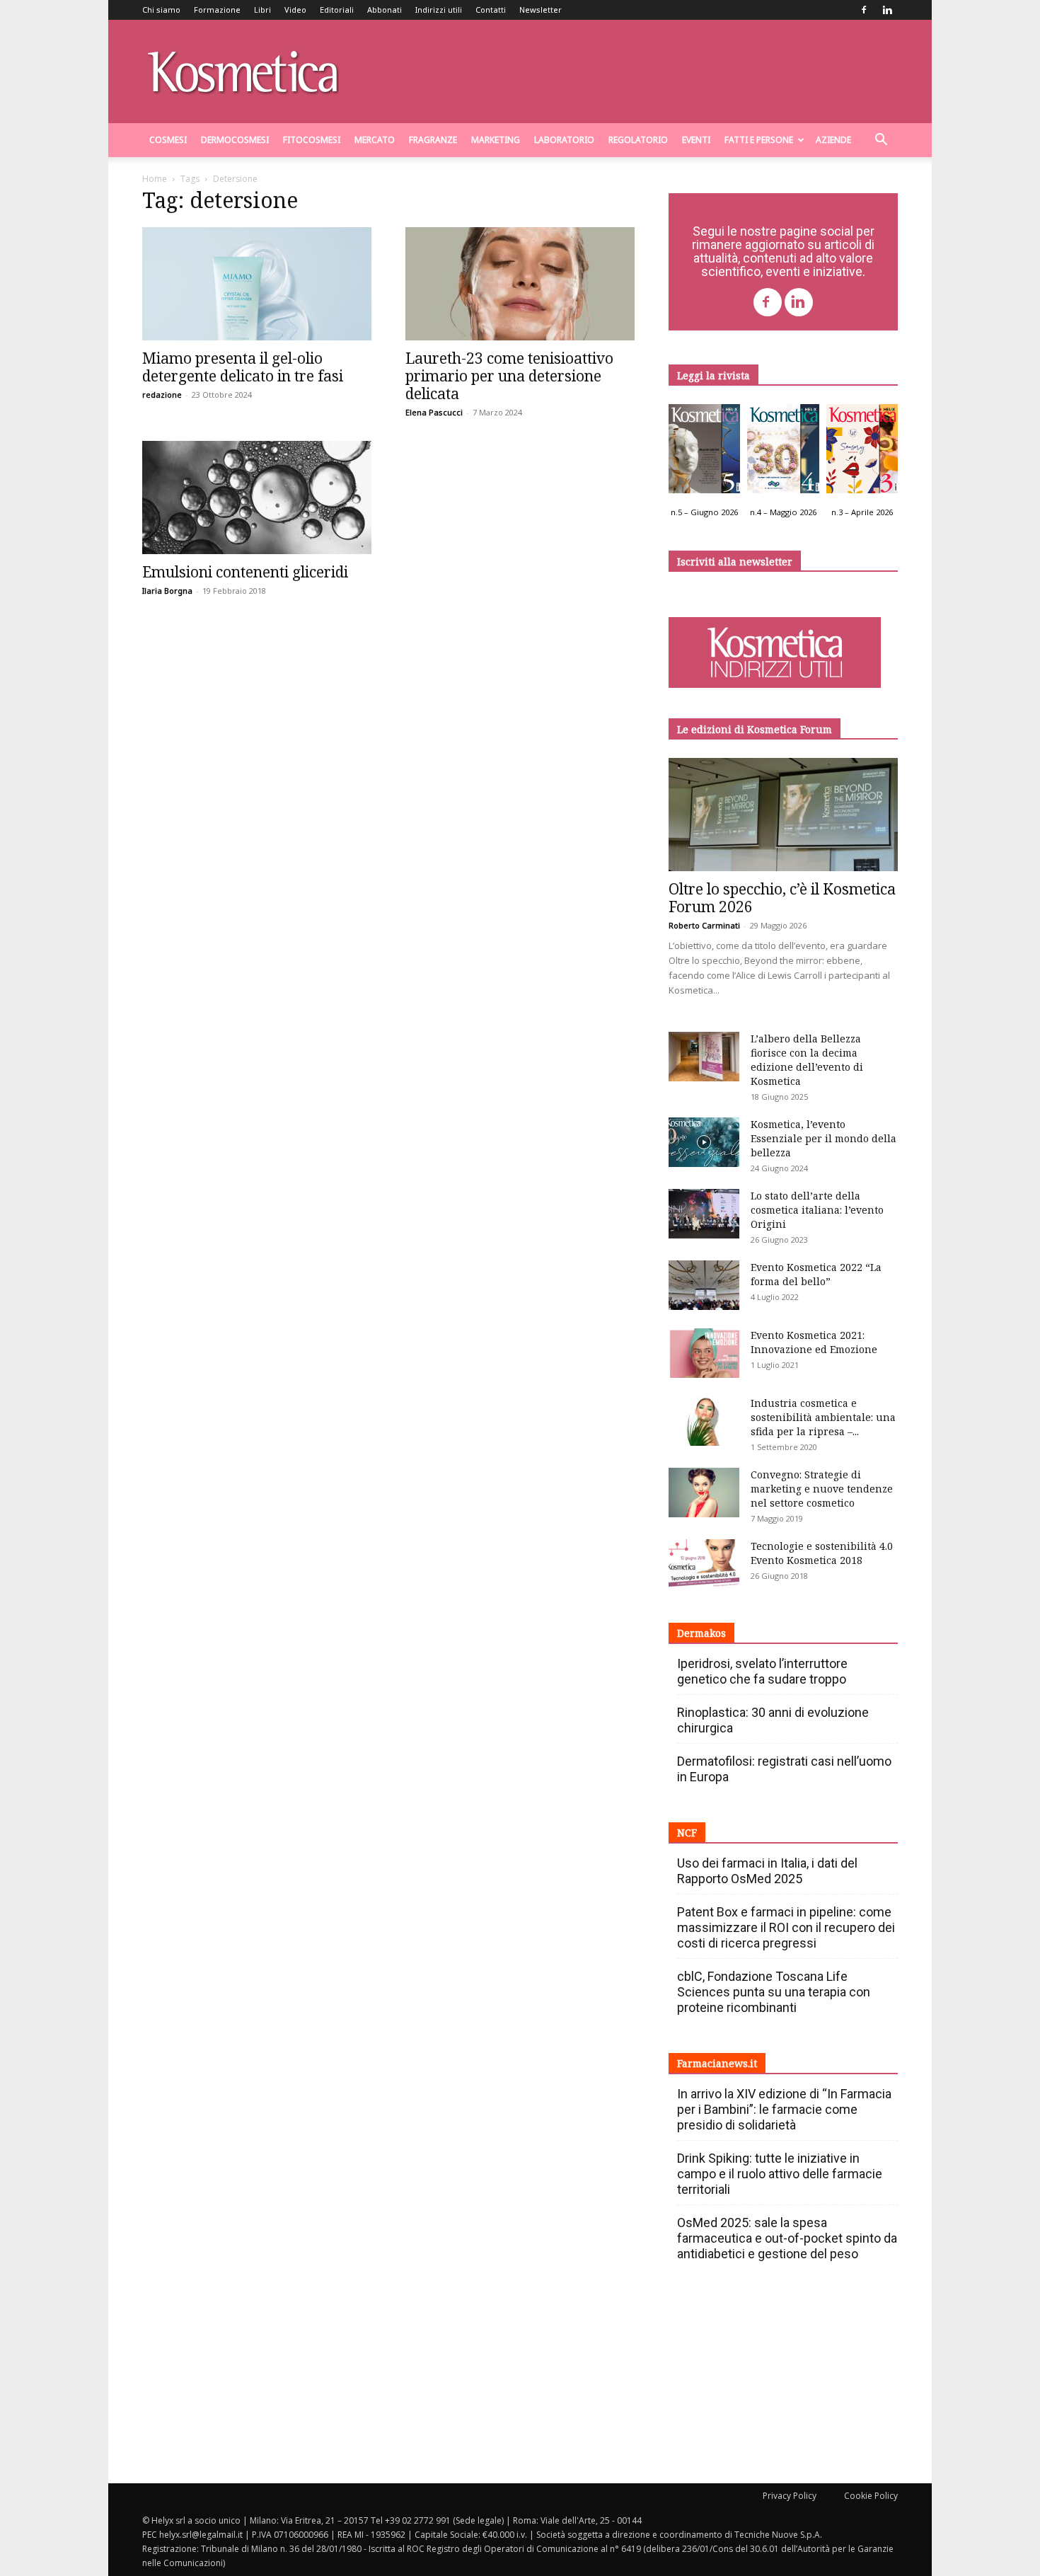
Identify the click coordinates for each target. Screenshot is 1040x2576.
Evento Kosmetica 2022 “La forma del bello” (816, 1274)
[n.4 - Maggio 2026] (783, 452)
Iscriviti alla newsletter (735, 562)
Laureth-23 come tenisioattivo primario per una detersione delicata (509, 376)
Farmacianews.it (717, 2063)
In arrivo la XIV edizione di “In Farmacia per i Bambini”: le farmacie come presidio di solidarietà (784, 2109)
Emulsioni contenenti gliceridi (245, 572)
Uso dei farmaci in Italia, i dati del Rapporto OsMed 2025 (767, 1871)
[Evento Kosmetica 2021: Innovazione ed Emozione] (704, 1353)
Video (295, 10)
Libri (262, 10)
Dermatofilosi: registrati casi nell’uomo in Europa (784, 1769)
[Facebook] (864, 10)
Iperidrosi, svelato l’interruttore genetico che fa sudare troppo (762, 1671)
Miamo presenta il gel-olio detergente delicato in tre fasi (243, 367)
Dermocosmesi (235, 140)
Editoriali (337, 10)
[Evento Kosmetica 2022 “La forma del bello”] (704, 1285)
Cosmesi (168, 140)
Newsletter (541, 10)
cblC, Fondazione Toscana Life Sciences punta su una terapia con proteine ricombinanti (774, 1992)
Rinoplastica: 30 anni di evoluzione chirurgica (773, 1720)
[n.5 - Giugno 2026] (704, 452)
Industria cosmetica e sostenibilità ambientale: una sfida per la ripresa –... (823, 1417)
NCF (687, 1833)
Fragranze (433, 140)
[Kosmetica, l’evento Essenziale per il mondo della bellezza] (704, 1142)
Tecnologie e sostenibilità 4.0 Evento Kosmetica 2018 (822, 1553)
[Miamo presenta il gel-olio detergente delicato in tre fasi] (257, 284)
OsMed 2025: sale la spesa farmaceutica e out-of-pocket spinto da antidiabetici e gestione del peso (787, 2238)
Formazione (217, 10)
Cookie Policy (871, 2496)
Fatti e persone (759, 140)
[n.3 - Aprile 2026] (862, 452)
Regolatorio (638, 140)
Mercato (375, 140)
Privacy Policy (790, 2496)
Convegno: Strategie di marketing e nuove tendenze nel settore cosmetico (822, 1489)
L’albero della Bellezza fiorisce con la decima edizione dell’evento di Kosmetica (807, 1060)
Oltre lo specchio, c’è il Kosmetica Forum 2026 (782, 898)
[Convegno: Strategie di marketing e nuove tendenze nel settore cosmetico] (704, 1493)
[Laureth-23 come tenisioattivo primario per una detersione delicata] (520, 284)
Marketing (496, 140)
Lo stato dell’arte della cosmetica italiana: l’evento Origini (817, 1210)
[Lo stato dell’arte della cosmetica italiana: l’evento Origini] (704, 1214)
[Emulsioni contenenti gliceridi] (257, 498)
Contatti (491, 10)
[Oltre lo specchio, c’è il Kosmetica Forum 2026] (783, 815)
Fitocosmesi (312, 140)
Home (155, 179)
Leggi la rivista (713, 375)
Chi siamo (161, 10)
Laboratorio (564, 140)
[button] (881, 141)
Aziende (833, 140)
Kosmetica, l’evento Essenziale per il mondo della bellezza (824, 1138)
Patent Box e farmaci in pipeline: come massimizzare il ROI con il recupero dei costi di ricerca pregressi (786, 1927)
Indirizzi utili (439, 10)
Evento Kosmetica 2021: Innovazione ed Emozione (814, 1342)
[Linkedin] (887, 10)
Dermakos (701, 1633)
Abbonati (385, 10)
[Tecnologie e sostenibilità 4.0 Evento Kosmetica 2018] (704, 1564)
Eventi (696, 140)
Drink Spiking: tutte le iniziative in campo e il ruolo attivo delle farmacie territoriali (780, 2174)
